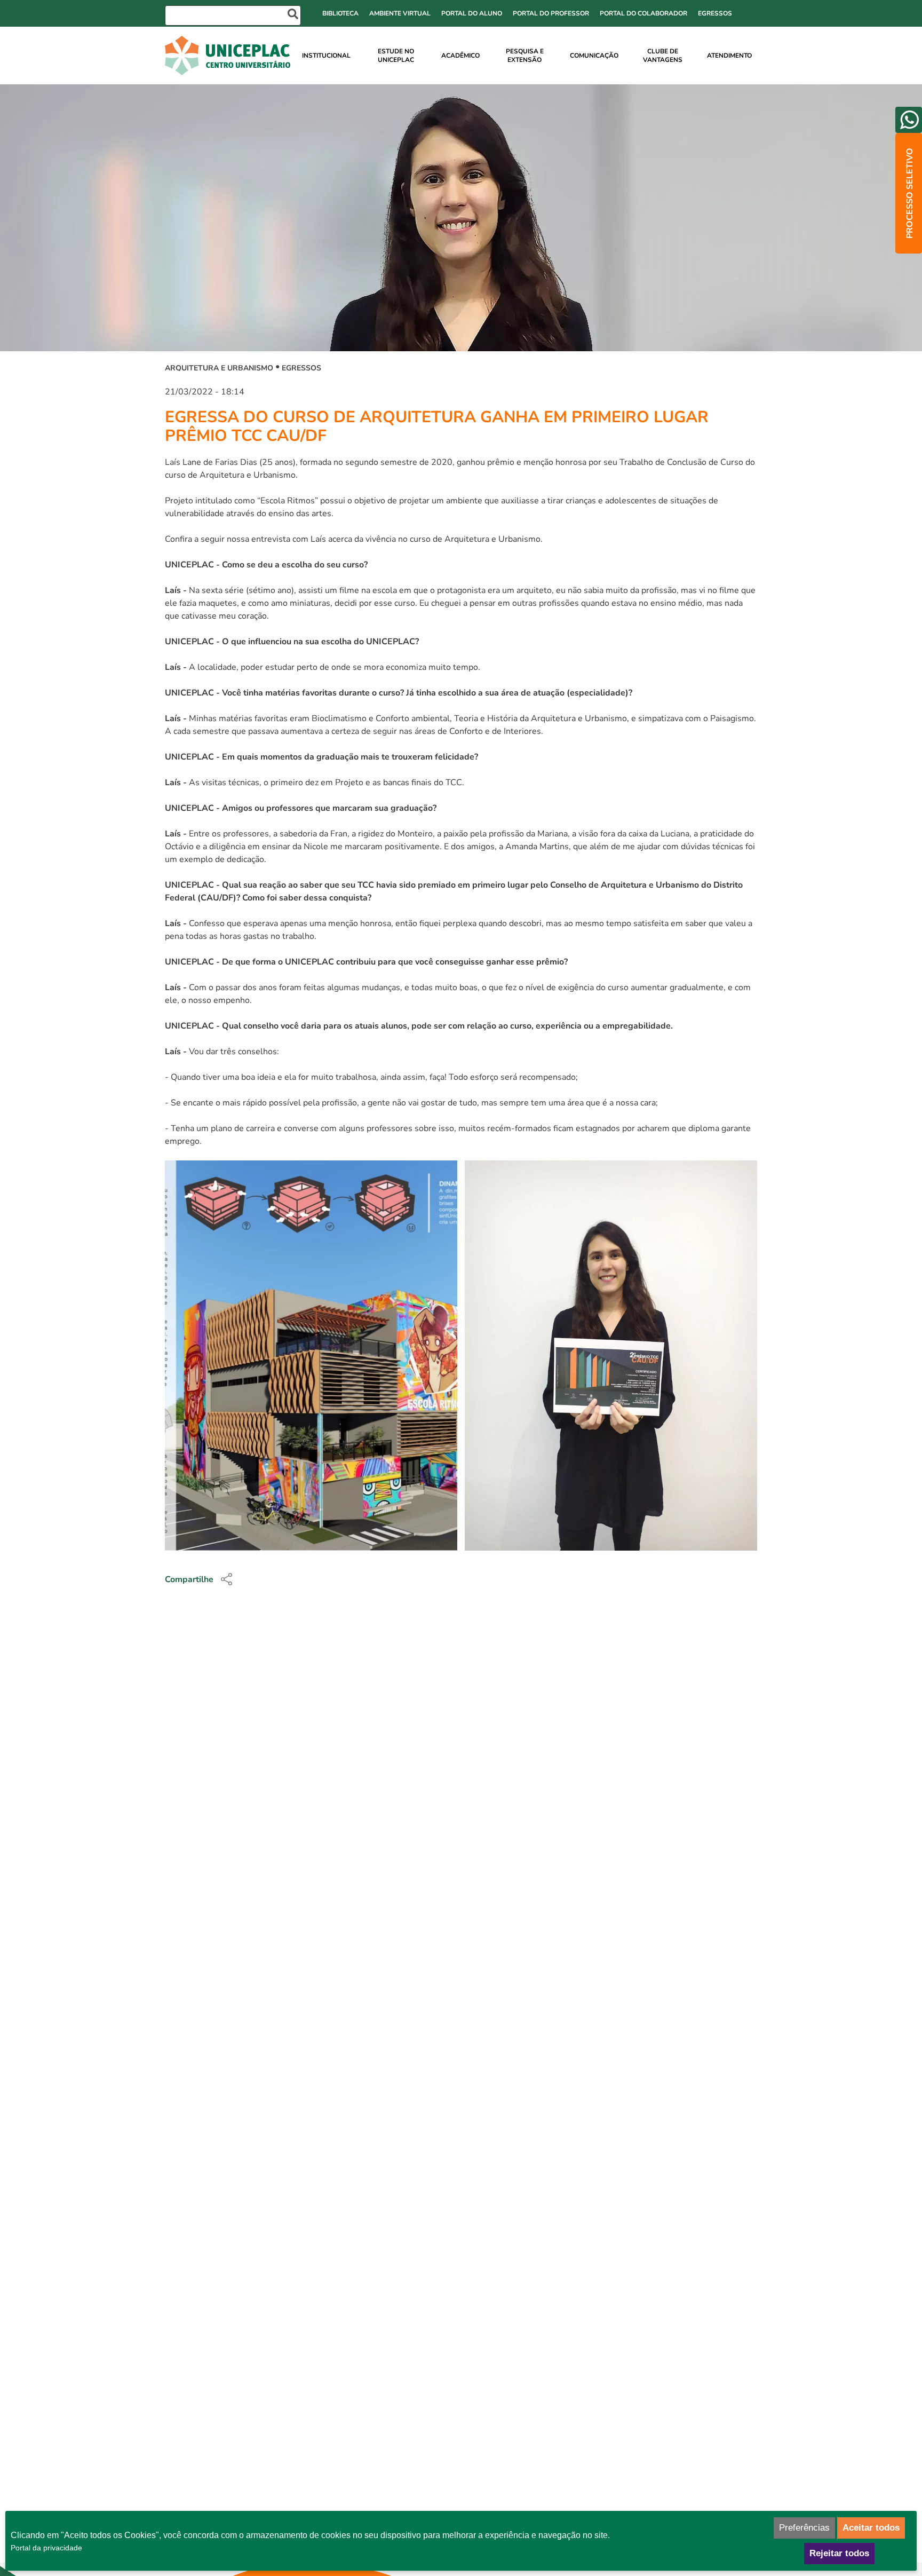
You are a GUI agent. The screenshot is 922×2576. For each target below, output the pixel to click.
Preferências (804, 2528)
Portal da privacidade (46, 2548)
